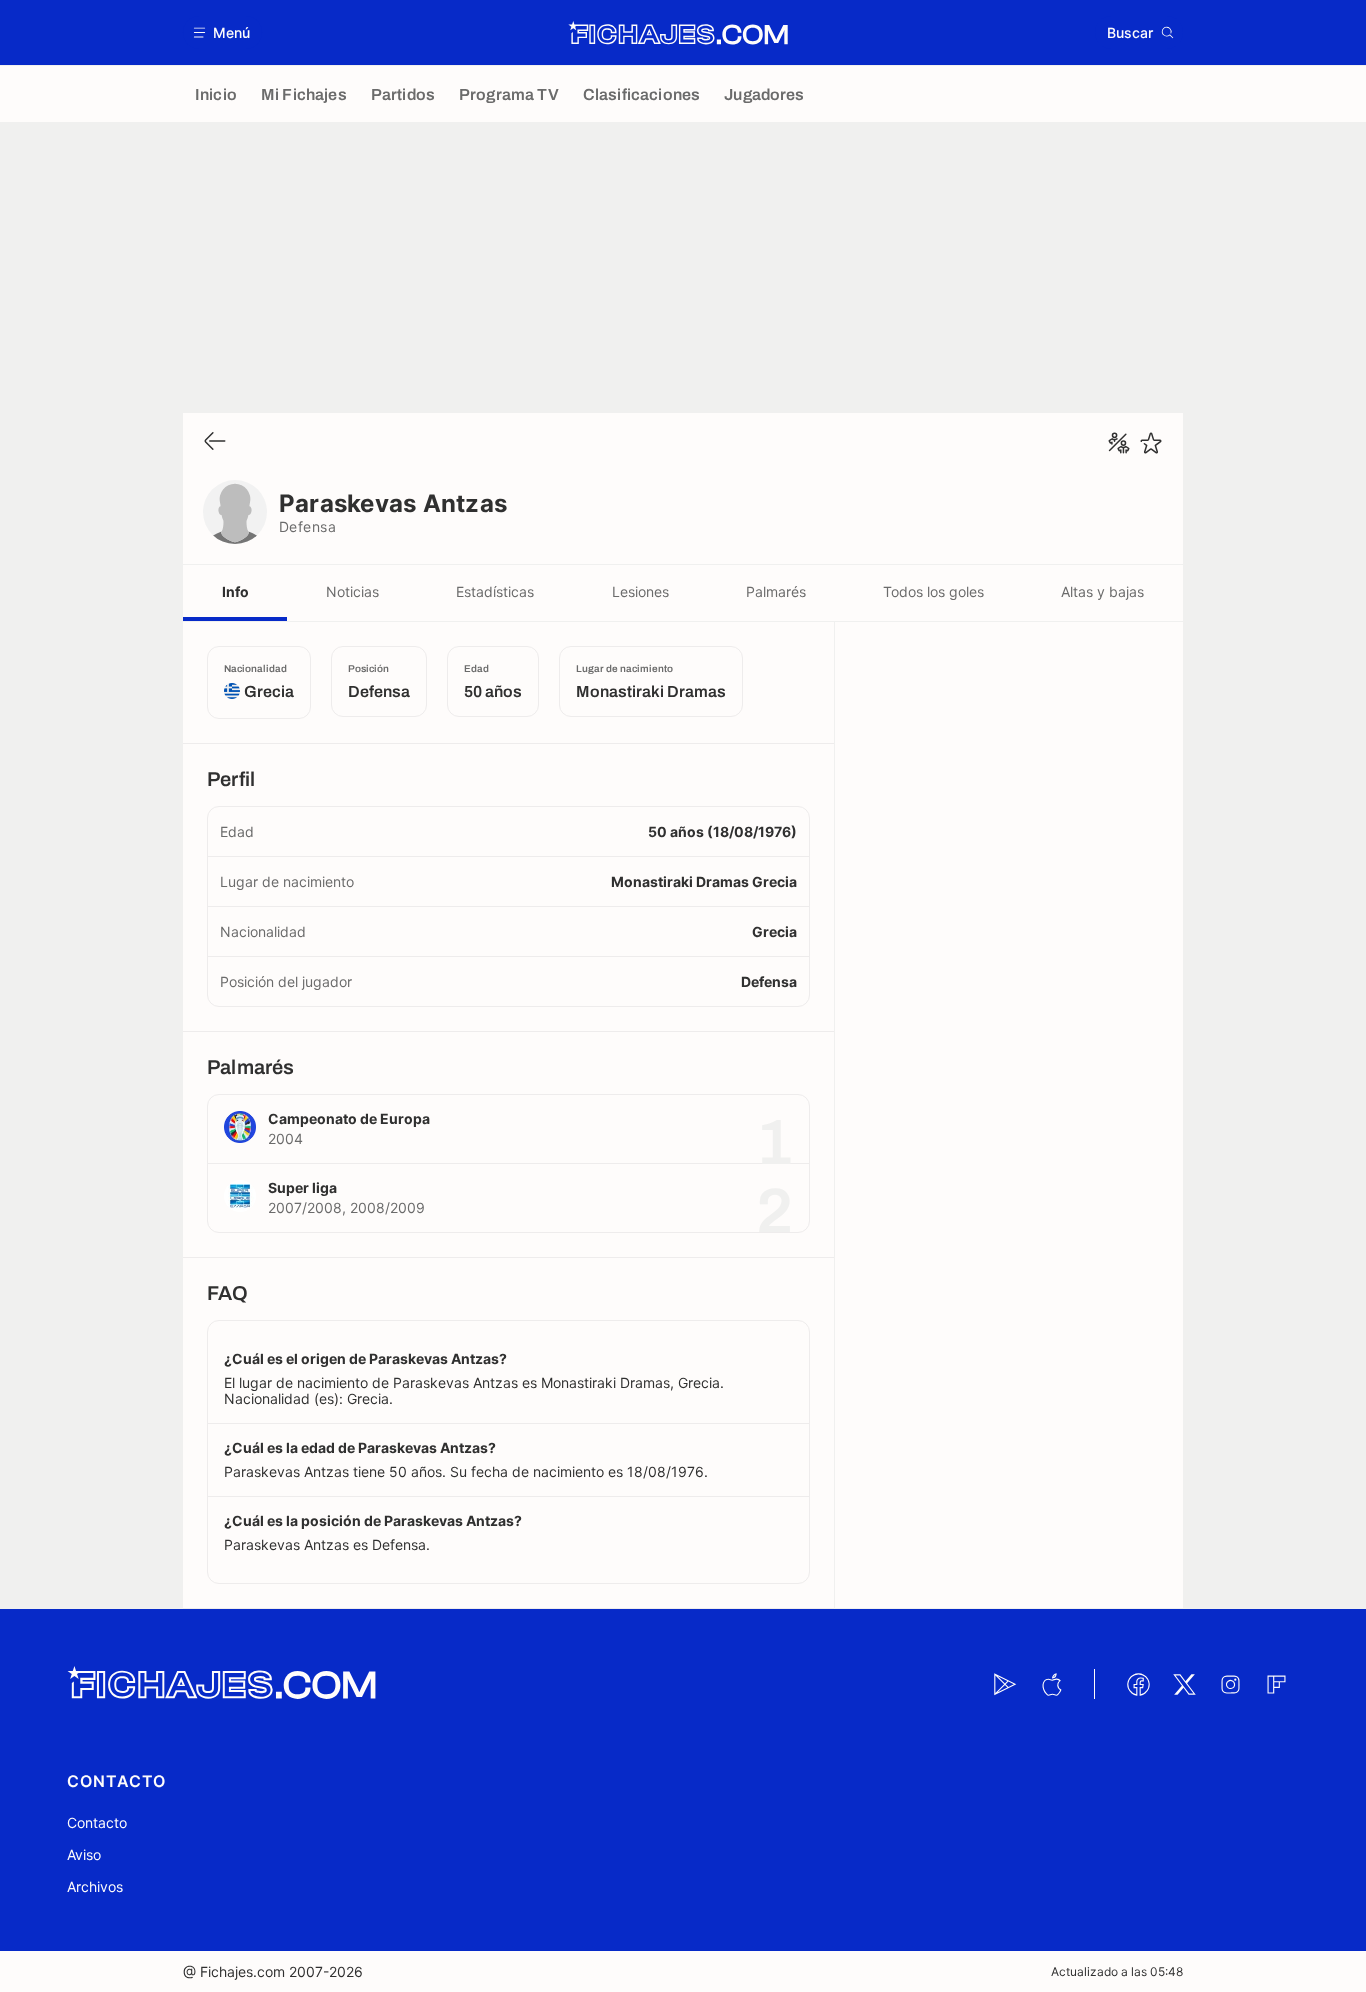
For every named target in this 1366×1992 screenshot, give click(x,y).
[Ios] (1051, 1684)
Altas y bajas (1102, 591)
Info (235, 591)
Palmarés (776, 591)
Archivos (95, 1886)
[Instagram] (1230, 1684)
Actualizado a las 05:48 (1117, 1971)
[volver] (215, 442)
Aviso (84, 1854)
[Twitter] (1184, 1684)
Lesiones (640, 591)
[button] (222, 32)
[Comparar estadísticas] (1119, 443)
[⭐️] (1151, 443)
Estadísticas (495, 591)
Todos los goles (933, 591)
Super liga (302, 1187)
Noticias (352, 591)
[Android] (1005, 1684)
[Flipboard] (1276, 1684)
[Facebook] (1138, 1684)
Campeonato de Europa (349, 1118)
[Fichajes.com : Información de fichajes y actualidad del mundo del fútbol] (678, 33)
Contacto (97, 1822)
